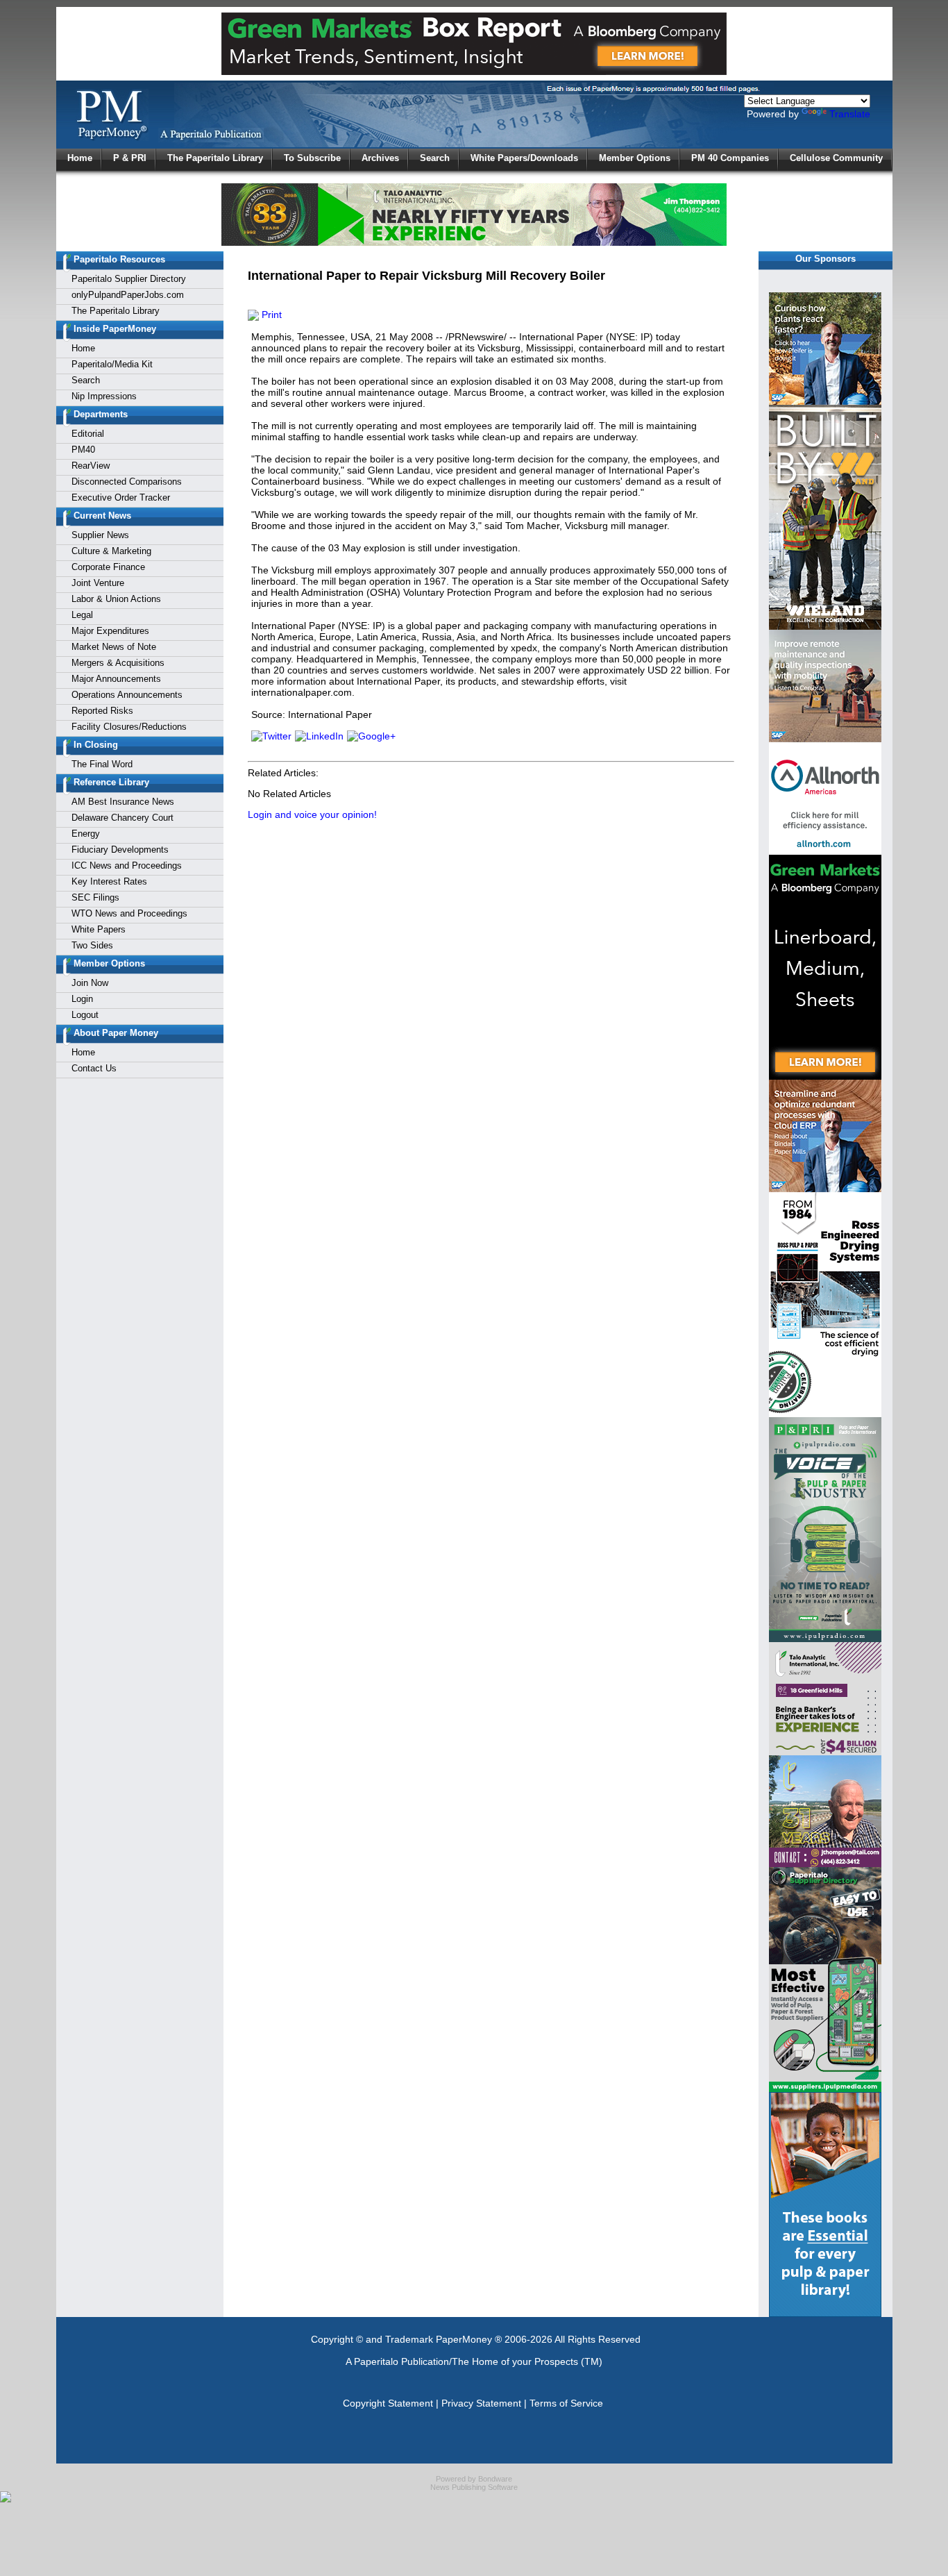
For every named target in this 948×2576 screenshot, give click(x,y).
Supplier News (100, 535)
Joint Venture (98, 583)
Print (270, 315)
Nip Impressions (104, 396)
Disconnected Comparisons (127, 482)
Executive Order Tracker (121, 497)
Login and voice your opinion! (312, 814)
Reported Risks (102, 711)
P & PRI (130, 158)
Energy (86, 834)
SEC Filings (95, 897)
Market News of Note (114, 647)
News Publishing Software (474, 2487)
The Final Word (102, 764)
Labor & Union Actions (116, 599)
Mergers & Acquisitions (118, 663)
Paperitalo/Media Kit (112, 364)
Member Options (635, 158)
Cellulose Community (836, 158)
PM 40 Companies (730, 158)
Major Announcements (116, 679)
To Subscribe (312, 158)
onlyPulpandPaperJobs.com (128, 295)
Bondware (495, 2479)
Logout (85, 1015)
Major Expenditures (110, 631)
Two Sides (92, 945)
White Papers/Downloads (524, 158)
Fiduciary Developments (120, 850)
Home (80, 158)
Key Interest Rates (109, 881)
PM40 (83, 450)
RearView (91, 466)
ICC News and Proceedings (127, 865)
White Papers (99, 929)
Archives (380, 158)
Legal (82, 615)
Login (82, 999)
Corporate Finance (108, 567)
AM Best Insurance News (123, 802)
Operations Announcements (127, 695)
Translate (850, 114)
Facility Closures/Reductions (129, 727)
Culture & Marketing (111, 551)
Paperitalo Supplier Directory (129, 279)
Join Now (90, 983)
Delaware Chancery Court (122, 818)
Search (435, 158)
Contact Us (94, 1068)
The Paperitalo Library (215, 158)
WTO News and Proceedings (129, 913)
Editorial (88, 434)
